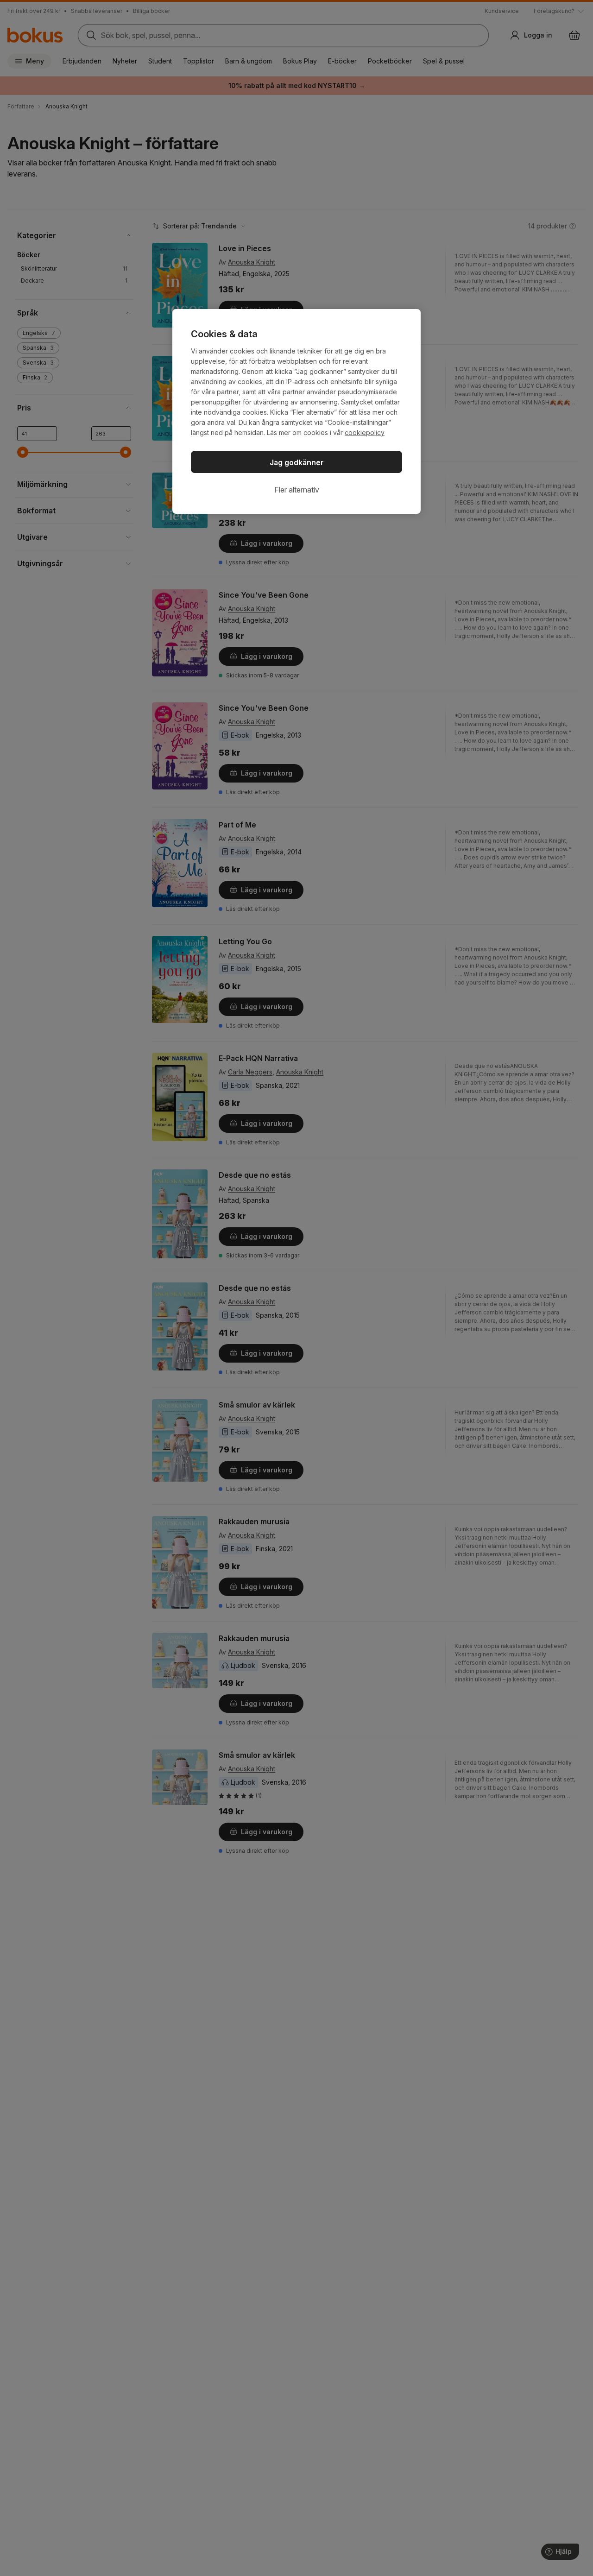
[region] (296, 411)
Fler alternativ (297, 490)
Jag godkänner (297, 462)
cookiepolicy (365, 432)
